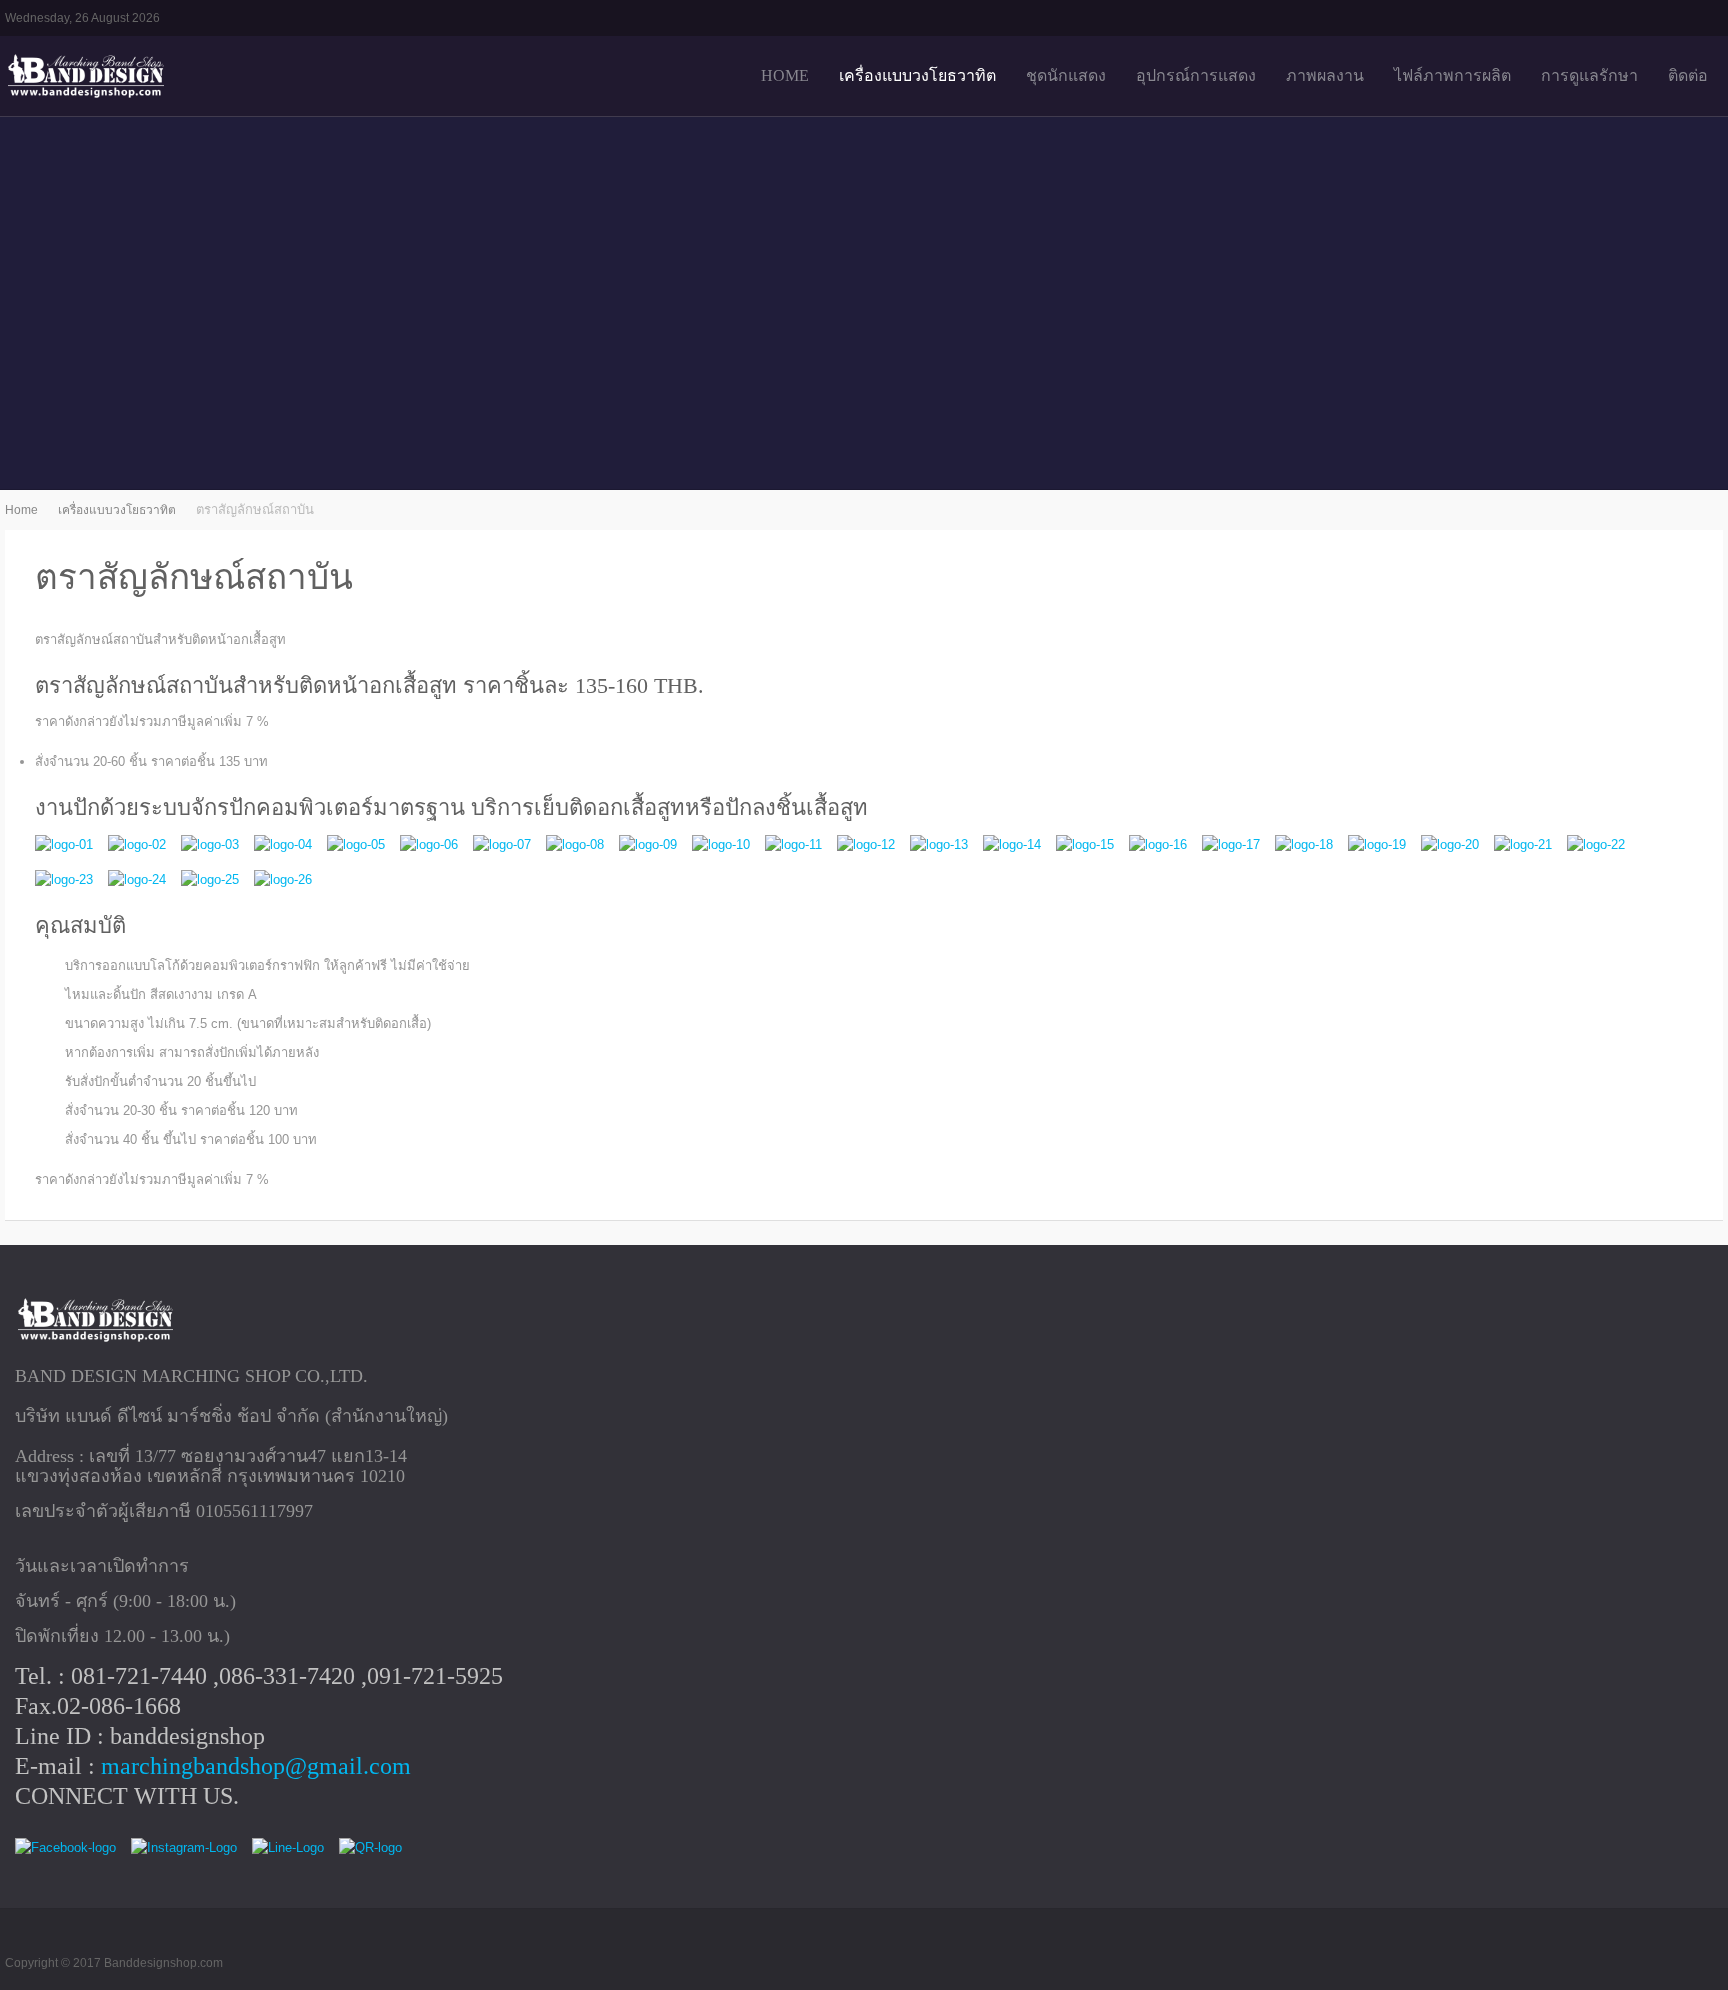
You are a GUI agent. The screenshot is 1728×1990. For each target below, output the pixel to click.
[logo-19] (1377, 844)
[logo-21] (1523, 844)
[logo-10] (721, 844)
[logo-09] (648, 844)
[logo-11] (793, 844)
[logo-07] (502, 844)
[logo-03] (210, 844)
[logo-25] (210, 880)
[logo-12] (866, 844)
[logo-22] (1596, 844)
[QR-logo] (370, 1848)
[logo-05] (356, 844)
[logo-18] (1304, 844)
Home (21, 510)
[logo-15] (1085, 844)
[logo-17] (1231, 844)
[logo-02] (137, 844)
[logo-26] (283, 880)
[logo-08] (575, 844)
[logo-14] (1012, 844)
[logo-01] (64, 844)
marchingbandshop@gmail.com (256, 1766)
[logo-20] (1450, 844)
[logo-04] (283, 844)
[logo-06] (429, 844)
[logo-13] (939, 844)
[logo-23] (64, 880)
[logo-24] (137, 880)
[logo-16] (1158, 844)
